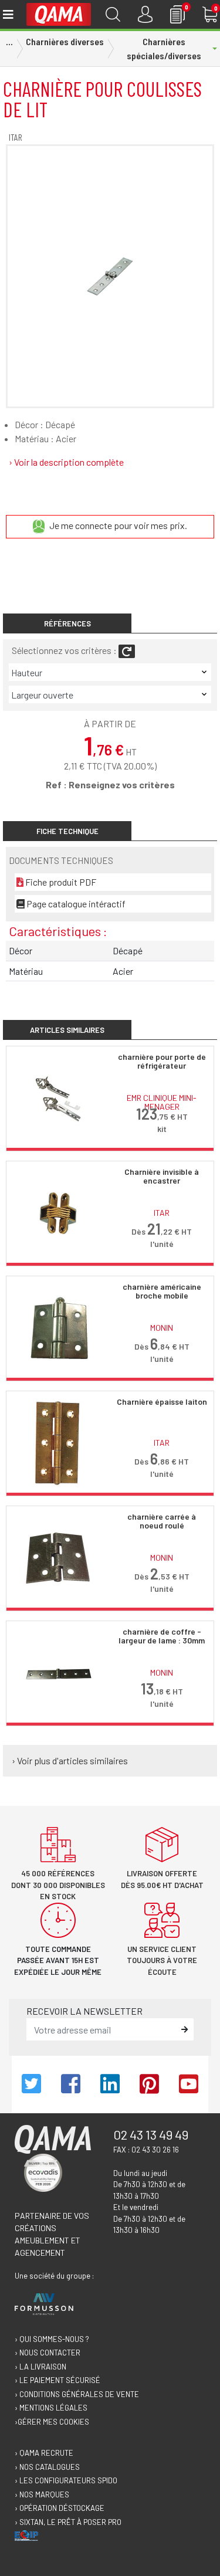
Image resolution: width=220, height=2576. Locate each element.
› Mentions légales (51, 2408)
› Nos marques (42, 2494)
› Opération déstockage (60, 2508)
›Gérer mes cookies (52, 2422)
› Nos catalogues (47, 2467)
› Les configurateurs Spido (66, 2480)
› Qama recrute (44, 2453)
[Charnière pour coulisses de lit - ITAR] (110, 276)
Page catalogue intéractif (75, 904)
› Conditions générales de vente (77, 2394)
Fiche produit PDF (60, 882)
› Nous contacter (48, 2353)
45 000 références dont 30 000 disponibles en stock (58, 1885)
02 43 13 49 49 (151, 2134)
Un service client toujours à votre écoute (162, 1960)
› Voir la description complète (66, 462)
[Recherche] (113, 14)
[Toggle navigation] (7, 14)
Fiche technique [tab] (67, 831)
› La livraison (40, 2367)
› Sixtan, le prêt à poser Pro (68, 2522)
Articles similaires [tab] (67, 1030)
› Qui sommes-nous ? (52, 2339)
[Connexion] (145, 14)
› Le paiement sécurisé (57, 2380)
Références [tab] (67, 623)
